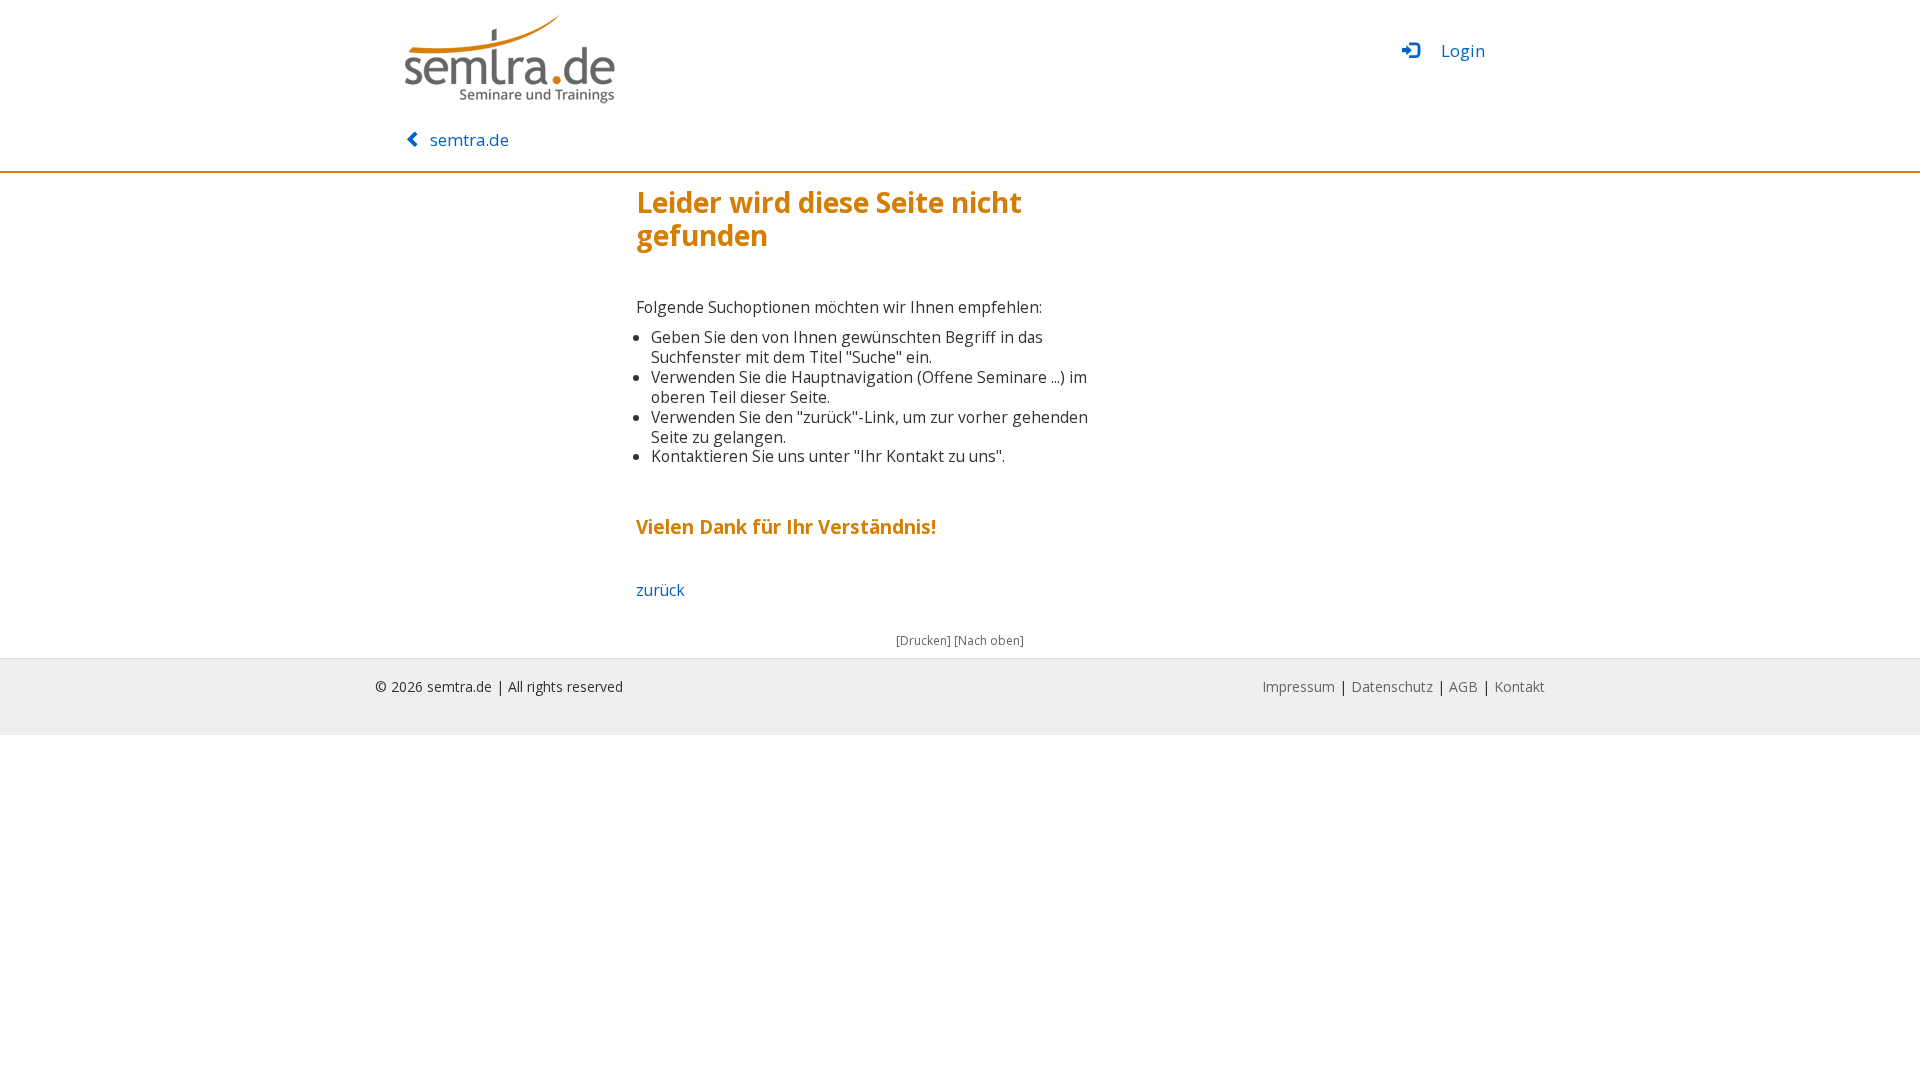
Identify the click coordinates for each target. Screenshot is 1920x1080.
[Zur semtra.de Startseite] (580, 59)
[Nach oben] (989, 640)
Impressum (1298, 686)
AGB (1463, 686)
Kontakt (1519, 686)
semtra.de (465, 139)
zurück (660, 590)
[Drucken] (923, 640)
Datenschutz (1392, 686)
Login (1454, 50)
